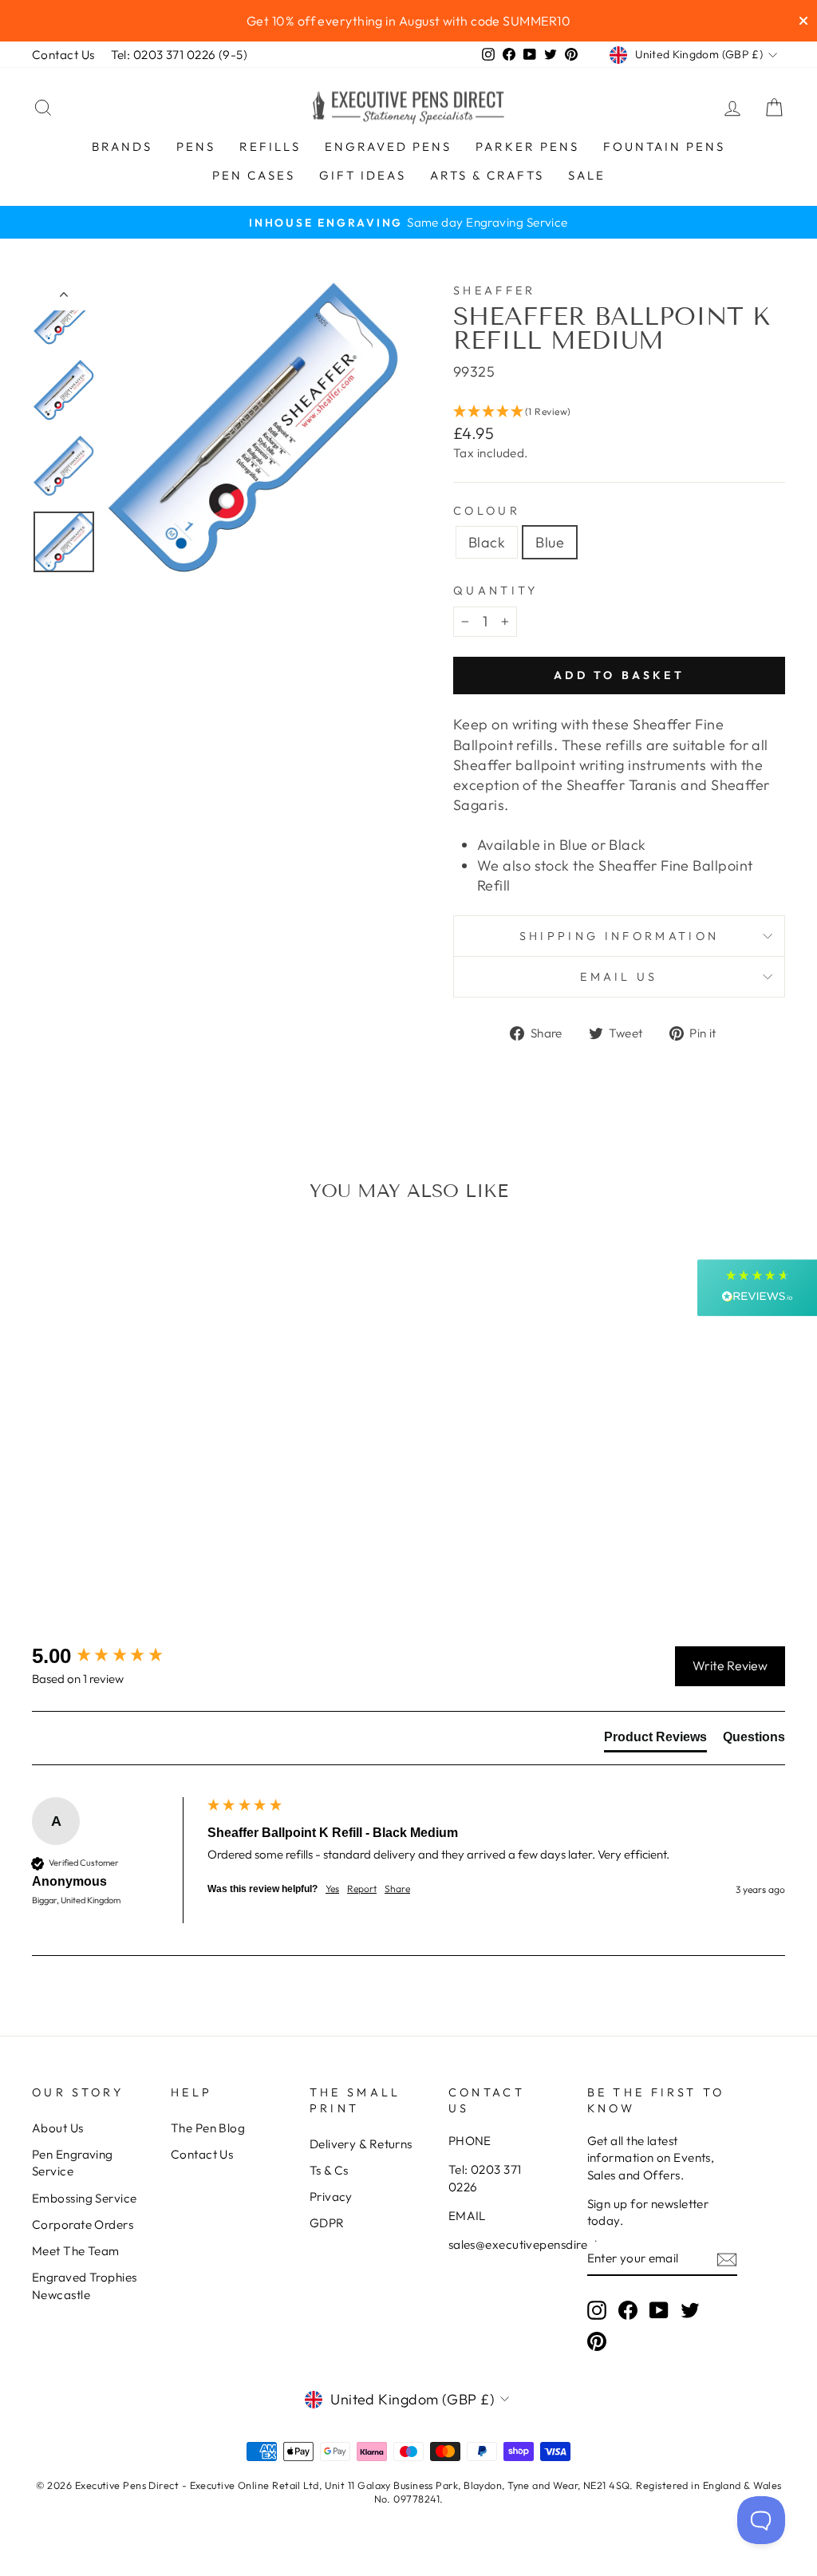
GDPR (327, 2223)
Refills (270, 146)
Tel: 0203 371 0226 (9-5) (180, 55)
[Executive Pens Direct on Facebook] (628, 2309)
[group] (116, 1656)
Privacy (331, 2197)
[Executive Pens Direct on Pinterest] (597, 2341)
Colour (487, 511)
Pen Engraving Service (73, 2163)
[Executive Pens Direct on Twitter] (690, 2309)
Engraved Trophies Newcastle (85, 2286)
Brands (122, 146)
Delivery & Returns (361, 2144)
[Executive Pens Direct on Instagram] (597, 2309)
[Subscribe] (727, 2259)
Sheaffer (495, 290)
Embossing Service (85, 2198)
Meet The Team (76, 2251)
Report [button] (362, 1889)
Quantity (496, 591)
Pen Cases (254, 175)
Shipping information (619, 936)
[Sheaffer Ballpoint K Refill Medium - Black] (109, 1547)
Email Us (619, 977)
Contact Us (63, 55)
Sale (587, 175)
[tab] (655, 1740)
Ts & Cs (329, 2170)
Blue (550, 542)
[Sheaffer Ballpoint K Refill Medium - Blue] (130, 1547)
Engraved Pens (388, 146)
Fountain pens (664, 146)
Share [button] (397, 1889)
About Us (58, 2128)
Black (487, 542)
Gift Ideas (363, 175)
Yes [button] (332, 1889)
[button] (619, 412)
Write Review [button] (730, 1665)
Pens (196, 146)
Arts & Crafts (487, 175)
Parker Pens (527, 146)
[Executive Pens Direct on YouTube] (659, 2309)
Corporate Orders (83, 2224)
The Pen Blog (208, 2128)
